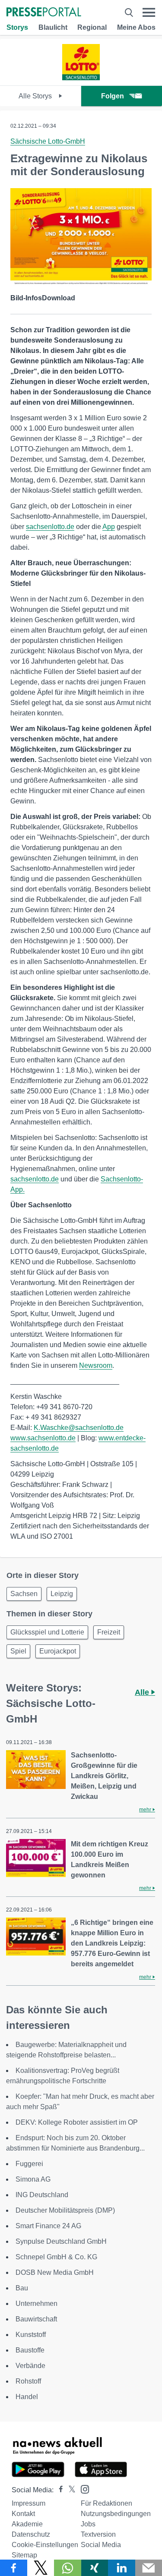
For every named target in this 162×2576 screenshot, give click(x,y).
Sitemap (24, 2555)
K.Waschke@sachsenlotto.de (79, 1428)
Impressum (29, 2503)
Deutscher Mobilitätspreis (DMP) (65, 2210)
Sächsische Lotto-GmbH (48, 141)
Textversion (98, 2534)
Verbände (30, 2366)
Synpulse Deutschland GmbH (61, 2241)
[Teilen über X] (41, 2568)
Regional (92, 27)
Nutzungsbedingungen (116, 2514)
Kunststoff (31, 2335)
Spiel (18, 1651)
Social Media (101, 2545)
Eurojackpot (58, 1651)
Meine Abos (136, 27)
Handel (27, 2397)
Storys (17, 27)
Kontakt (23, 2514)
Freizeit (109, 1632)
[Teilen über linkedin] (122, 2568)
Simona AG (33, 2179)
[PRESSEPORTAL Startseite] (44, 13)
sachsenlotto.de (50, 527)
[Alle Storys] (81, 78)
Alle (143, 1692)
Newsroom (96, 1365)
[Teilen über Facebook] (14, 2568)
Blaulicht (53, 27)
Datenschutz (31, 2534)
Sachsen (24, 1594)
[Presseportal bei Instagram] (82, 2489)
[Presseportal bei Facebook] (58, 2490)
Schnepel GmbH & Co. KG (56, 2257)
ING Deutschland (42, 2195)
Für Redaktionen (106, 2503)
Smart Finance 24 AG (48, 2226)
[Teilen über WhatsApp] (68, 2568)
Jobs (88, 2524)
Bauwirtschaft (36, 2319)
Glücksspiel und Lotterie (47, 1632)
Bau (22, 2288)
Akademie (27, 2524)
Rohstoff (28, 2381)
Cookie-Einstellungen (45, 2545)
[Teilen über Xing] (95, 2568)
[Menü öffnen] (149, 13)
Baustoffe (30, 2350)
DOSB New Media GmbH (55, 2272)
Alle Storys (36, 96)
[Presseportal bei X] (69, 2490)
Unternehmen (37, 2304)
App (109, 527)
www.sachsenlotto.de (43, 1438)
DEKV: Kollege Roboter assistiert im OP (77, 2122)
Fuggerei (29, 2164)
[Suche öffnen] (129, 13)
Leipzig (62, 1594)
